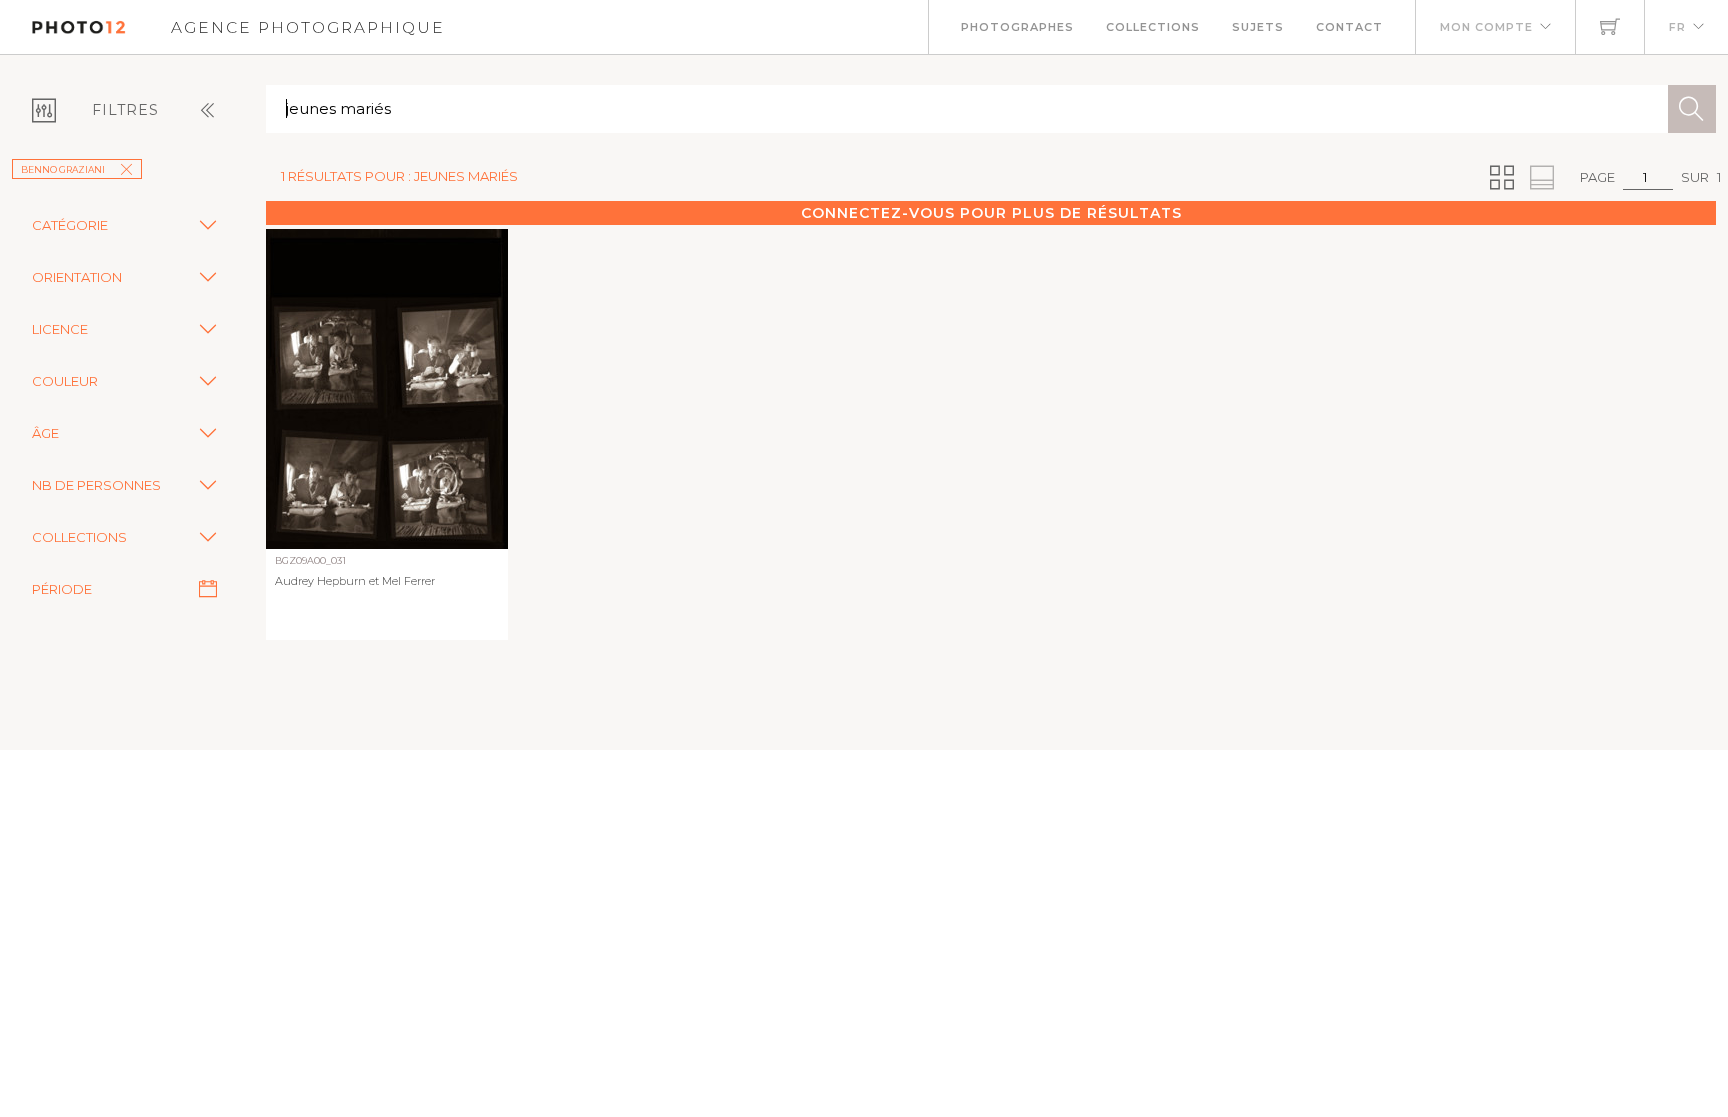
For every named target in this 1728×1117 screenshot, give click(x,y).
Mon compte (1486, 27)
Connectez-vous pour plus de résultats (991, 213)
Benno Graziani (63, 169)
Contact (1349, 27)
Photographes (1017, 27)
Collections (1153, 27)
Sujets (1258, 27)
